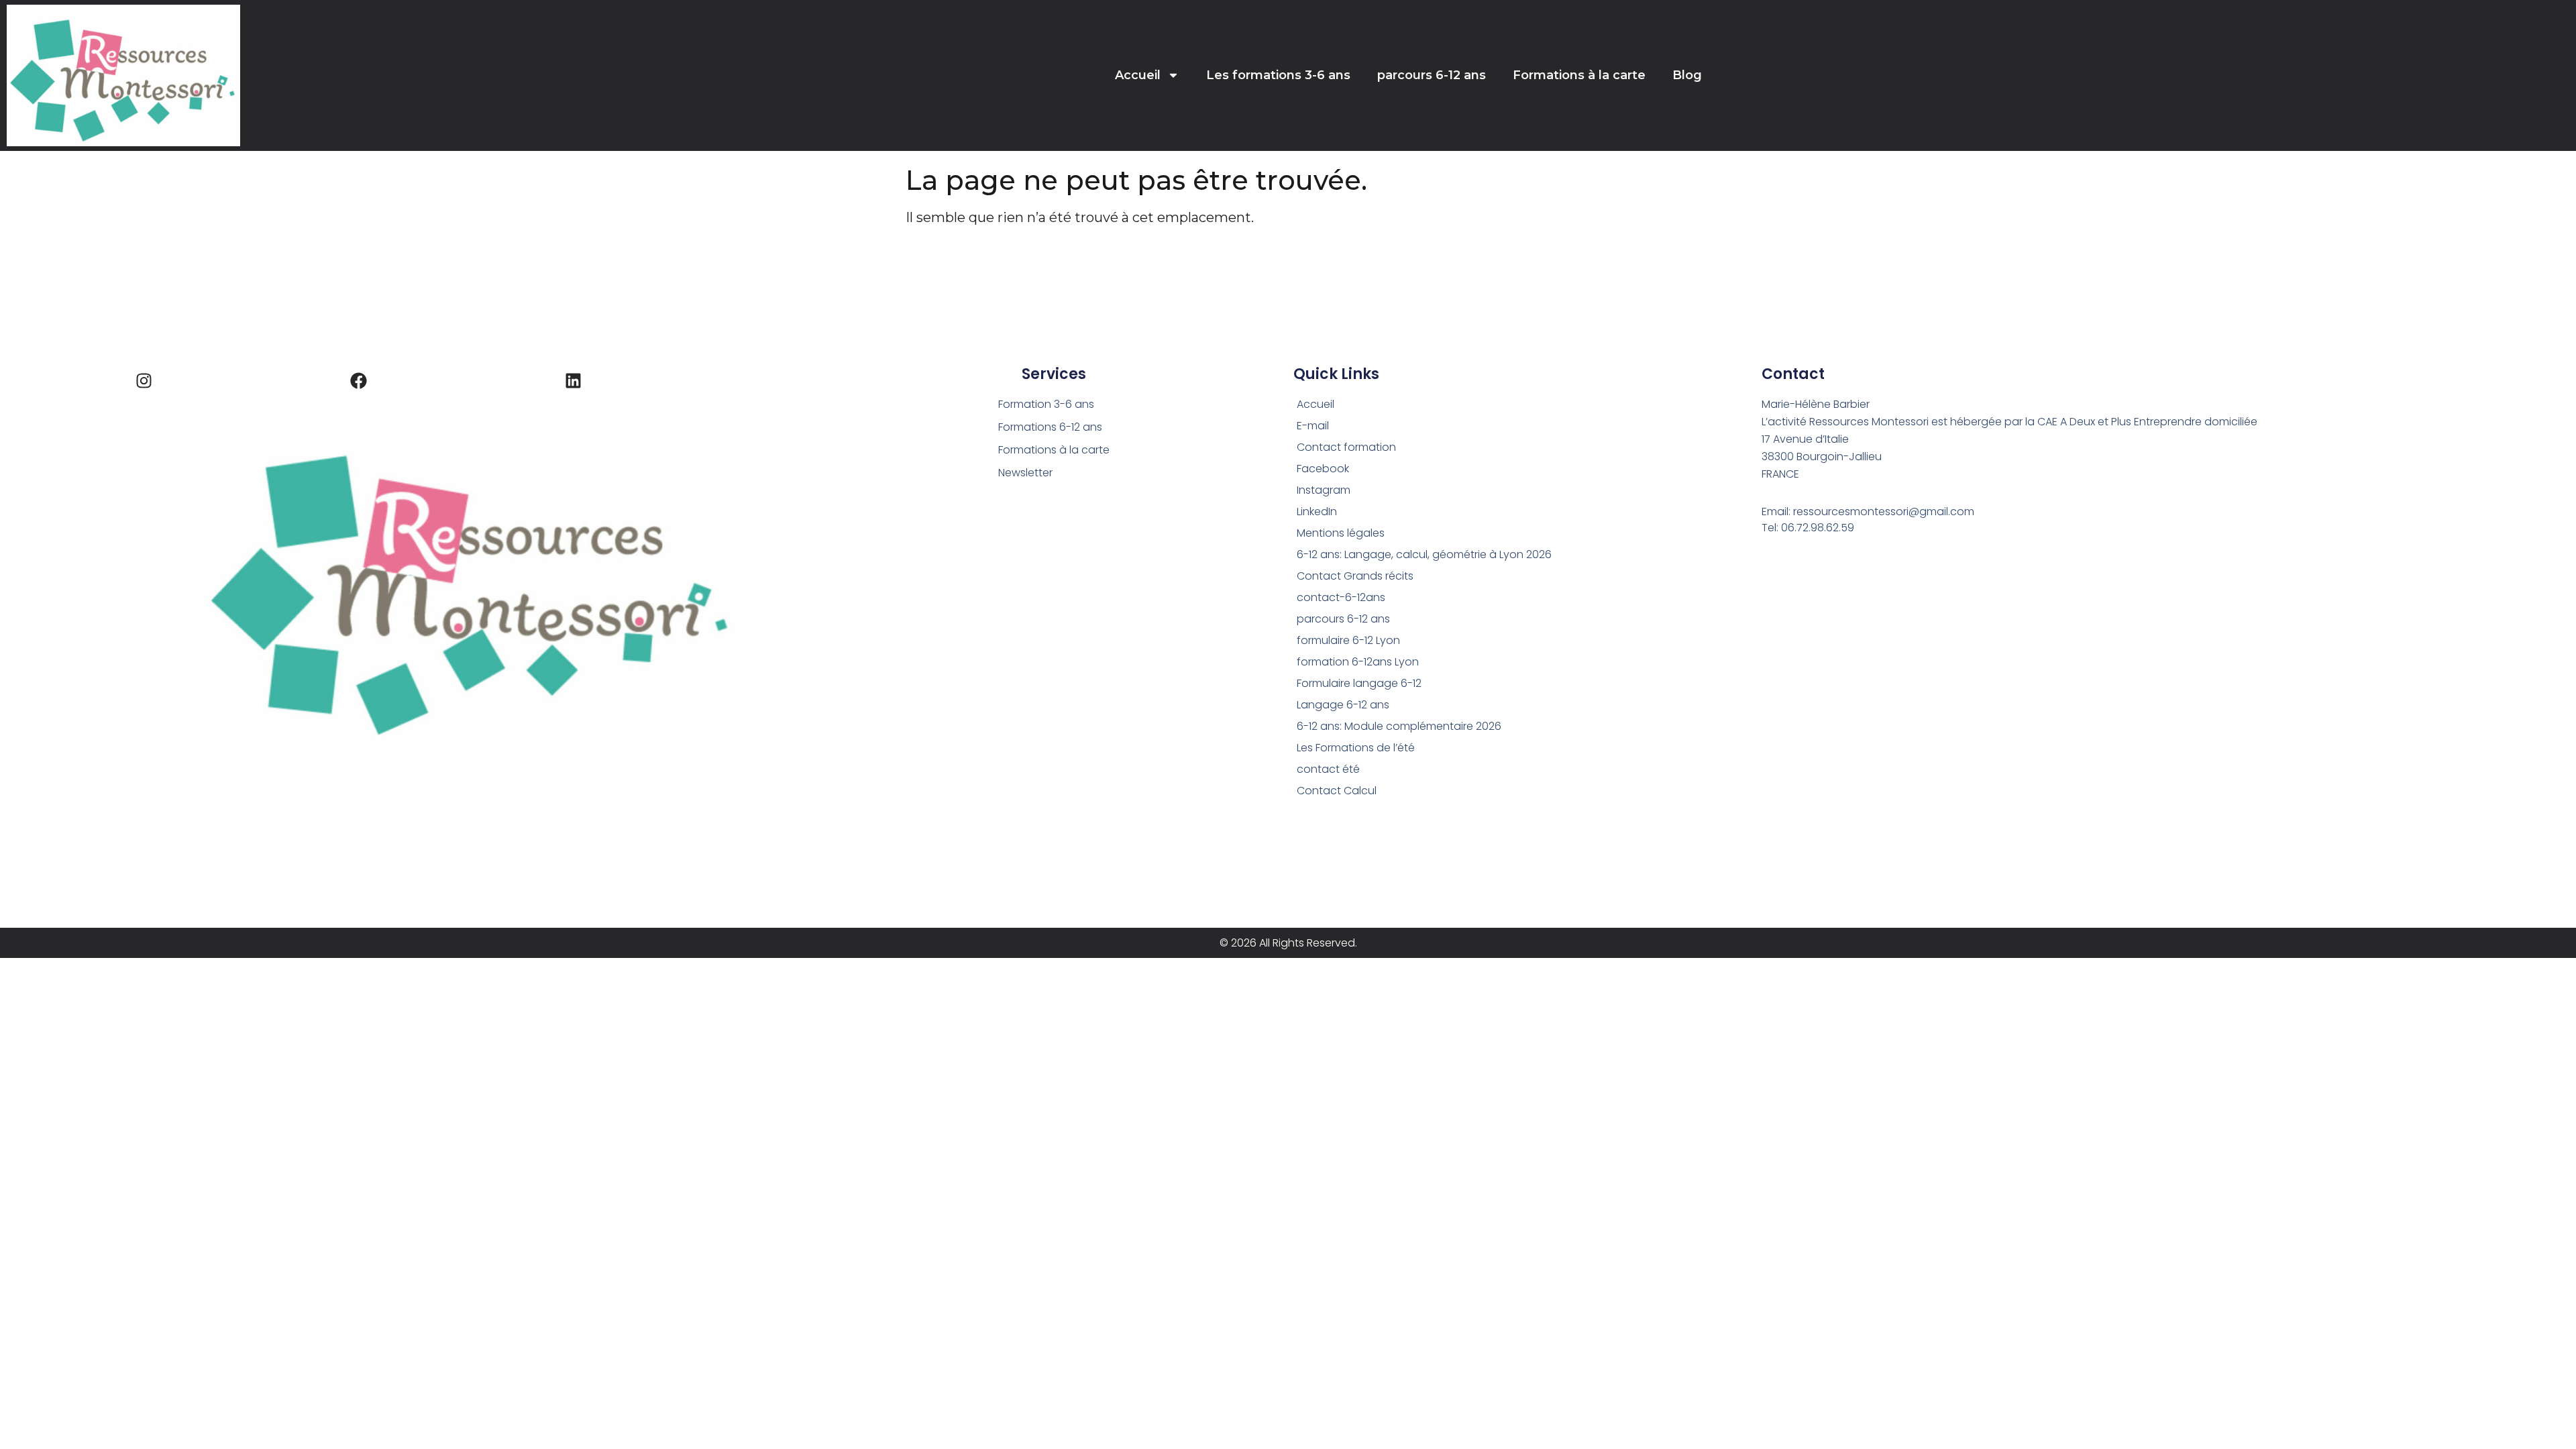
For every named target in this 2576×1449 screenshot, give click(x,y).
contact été (1328, 769)
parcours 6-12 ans (1432, 75)
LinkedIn (1317, 512)
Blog (1687, 75)
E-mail (1313, 426)
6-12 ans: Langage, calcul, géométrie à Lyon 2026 (1424, 554)
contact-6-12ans (1341, 597)
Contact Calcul (1337, 791)
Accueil (1138, 75)
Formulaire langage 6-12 (1359, 683)
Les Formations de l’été (1356, 748)
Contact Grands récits (1355, 576)
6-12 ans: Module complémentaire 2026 (1399, 726)
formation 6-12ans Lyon (1358, 662)
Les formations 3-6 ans (1278, 75)
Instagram (1324, 490)
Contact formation (1346, 447)
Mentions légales (1341, 533)
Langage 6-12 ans (1343, 705)
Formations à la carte (1579, 75)
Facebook (1323, 469)
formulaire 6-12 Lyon (1348, 640)
